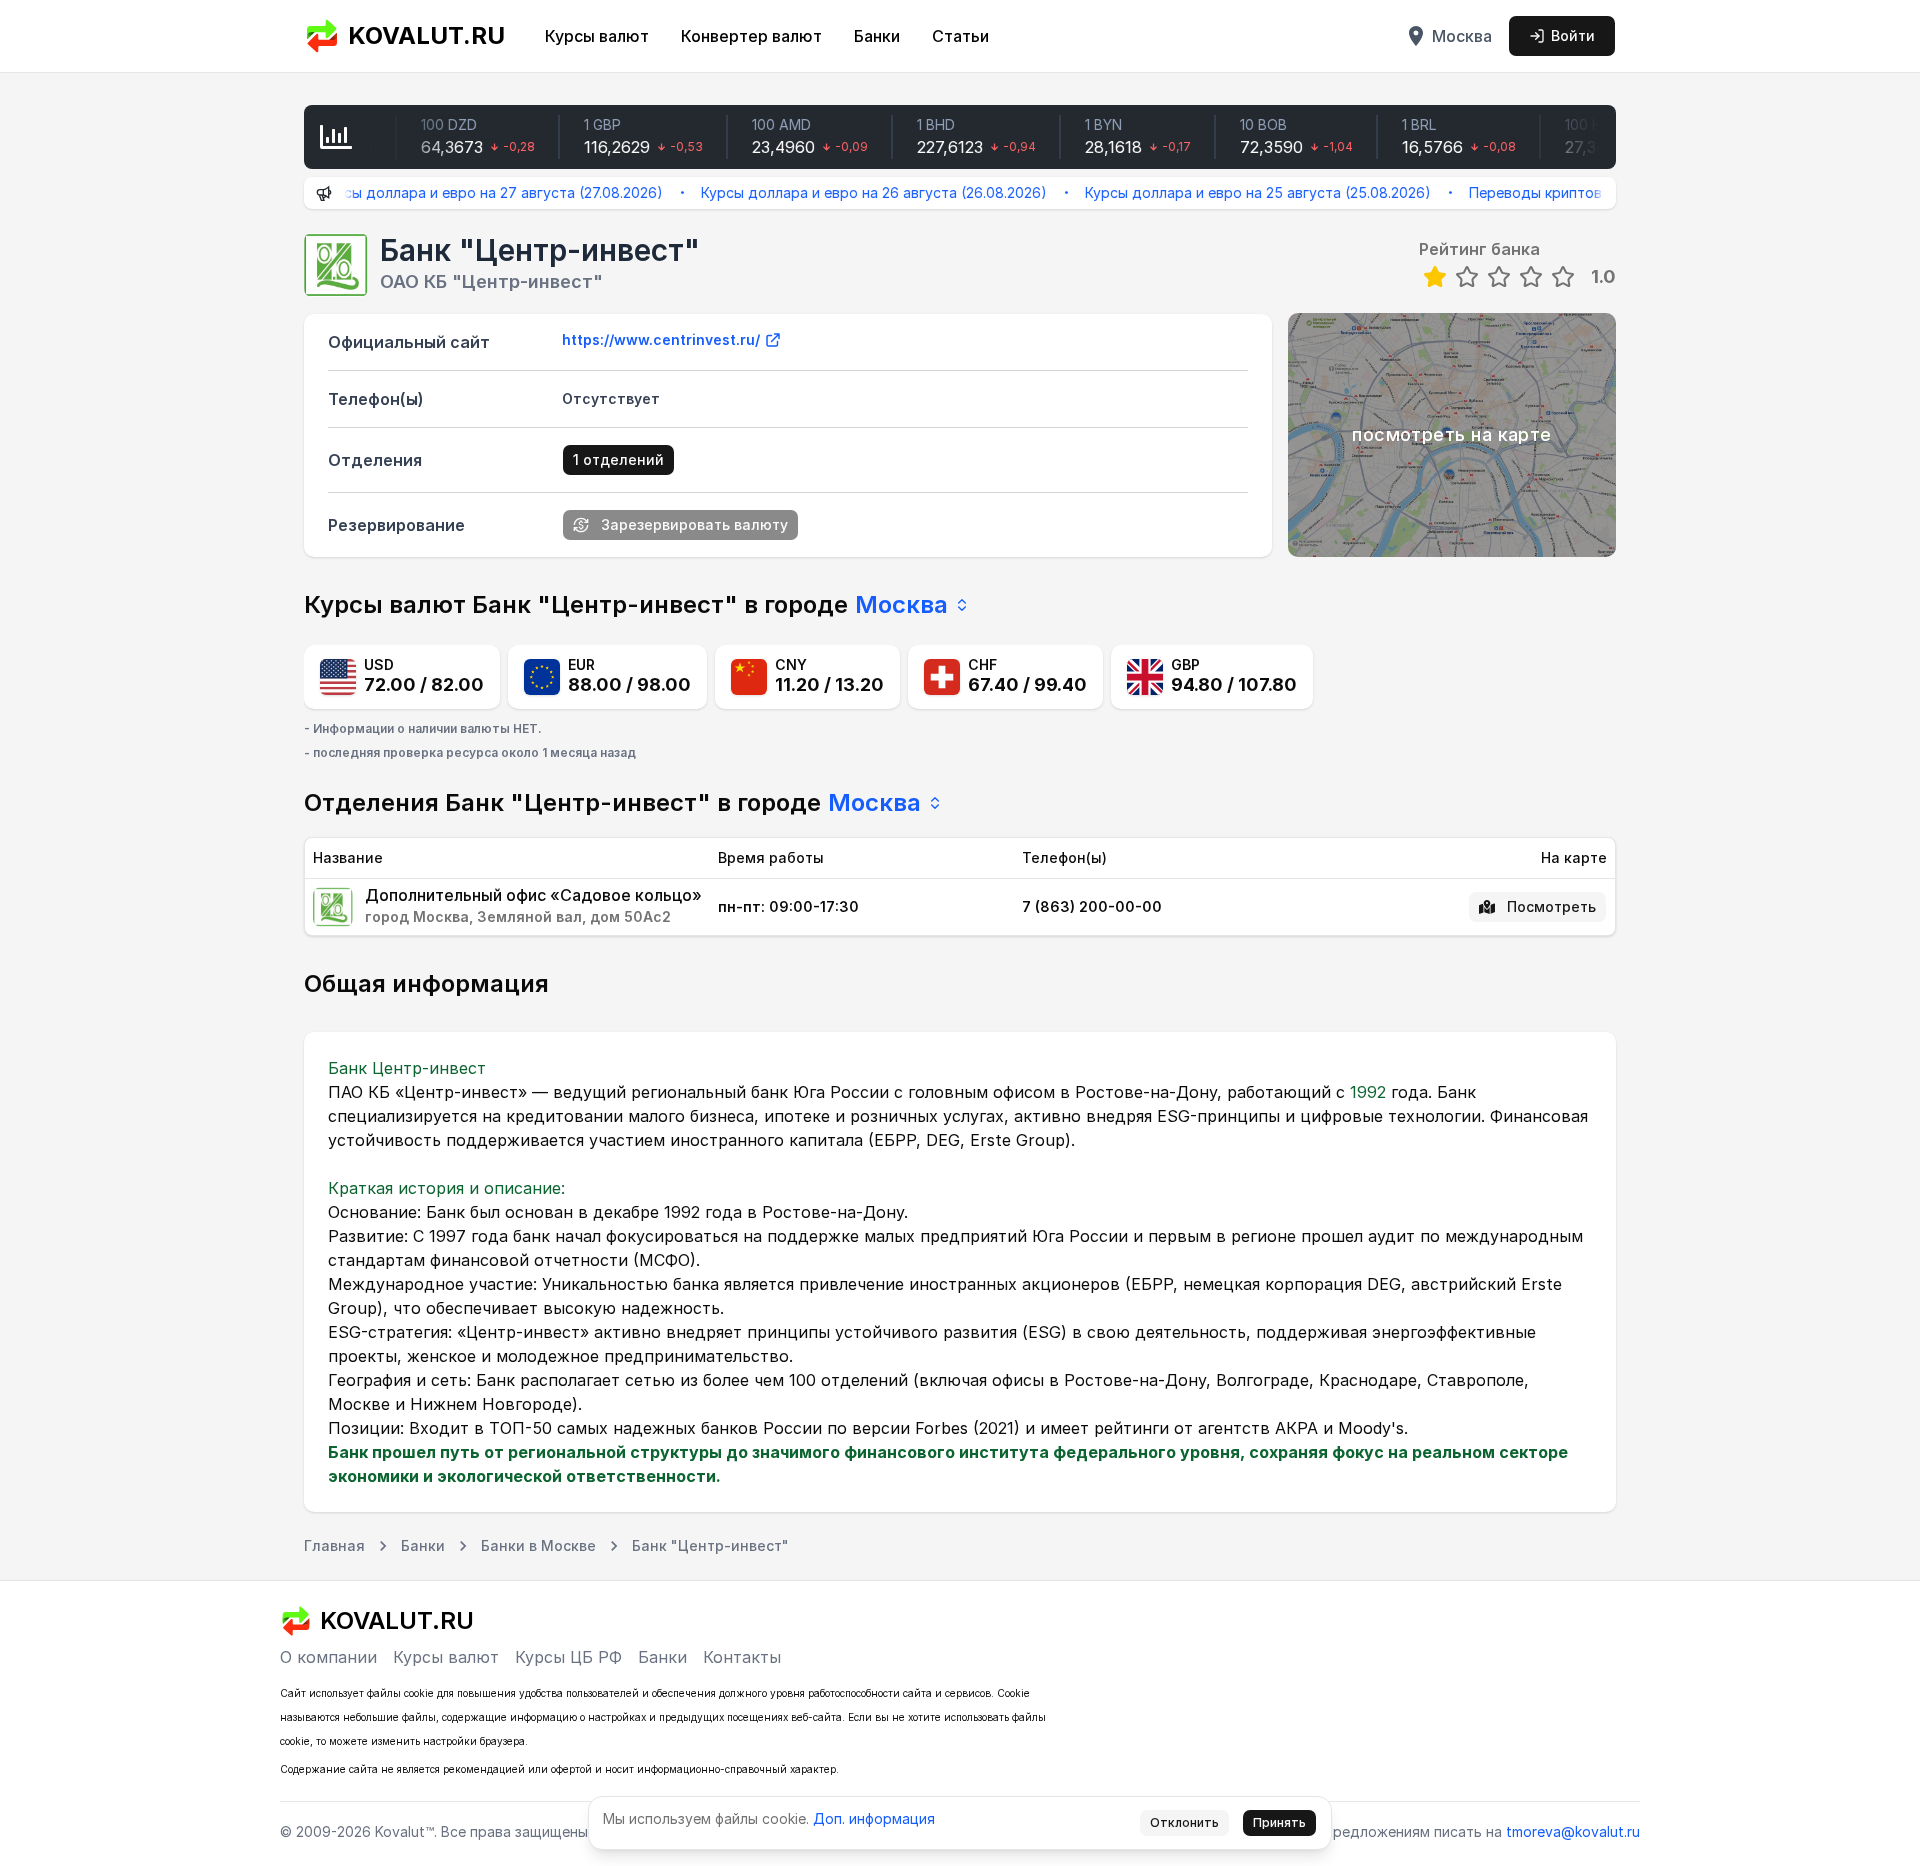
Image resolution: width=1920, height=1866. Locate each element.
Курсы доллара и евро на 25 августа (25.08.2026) (1213, 192)
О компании (328, 1657)
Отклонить (1184, 1822)
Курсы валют (597, 36)
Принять (1279, 1822)
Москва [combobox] (901, 604)
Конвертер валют (751, 36)
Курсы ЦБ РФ (568, 1657)
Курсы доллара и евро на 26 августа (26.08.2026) (829, 192)
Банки (877, 36)
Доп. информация (874, 1818)
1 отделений (618, 459)
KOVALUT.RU (426, 35)
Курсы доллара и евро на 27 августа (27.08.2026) (446, 192)
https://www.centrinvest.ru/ (661, 339)
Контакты (742, 1657)
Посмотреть (1551, 906)
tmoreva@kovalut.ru (1573, 1831)
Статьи (960, 36)
